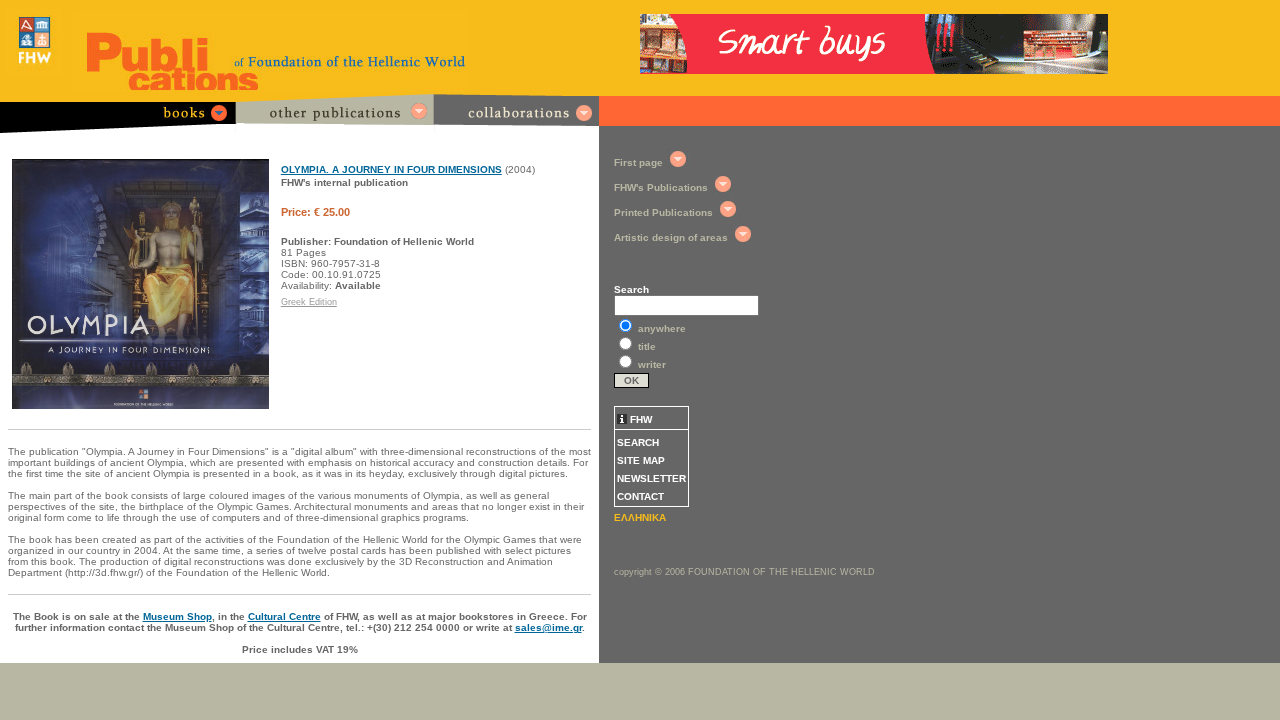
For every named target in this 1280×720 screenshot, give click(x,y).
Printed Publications (663, 212)
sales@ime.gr (548, 627)
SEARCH (638, 442)
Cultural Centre (284, 616)
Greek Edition (309, 302)
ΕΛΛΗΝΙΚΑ (640, 517)
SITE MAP (641, 460)
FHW (639, 419)
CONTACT (640, 496)
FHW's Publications (661, 187)
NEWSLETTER (651, 478)
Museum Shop (177, 616)
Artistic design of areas (671, 237)
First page (638, 162)
